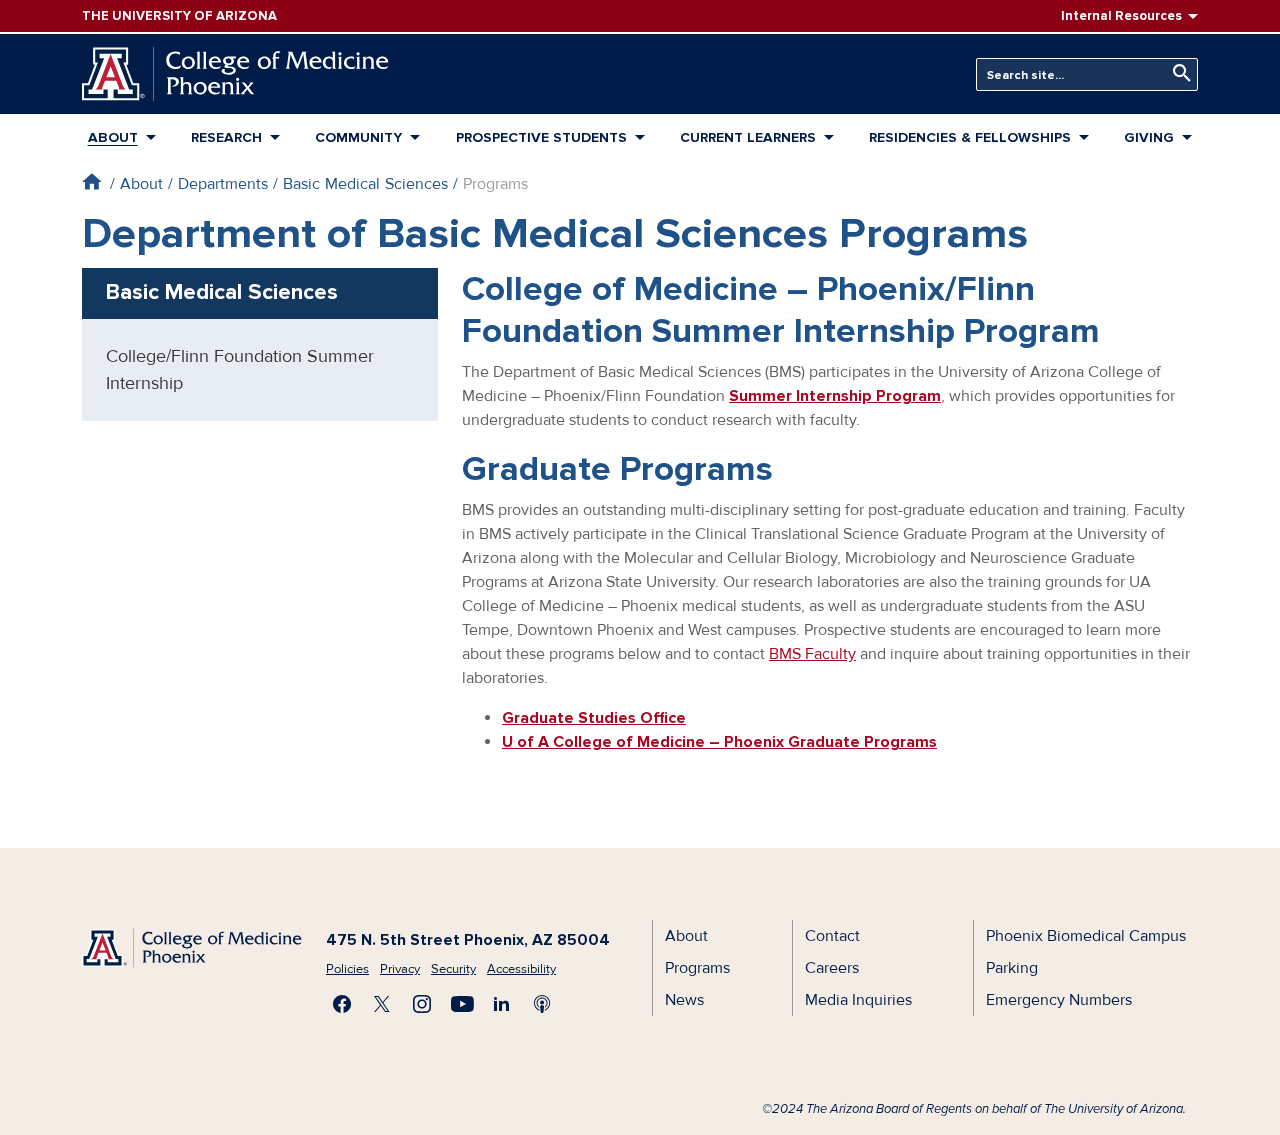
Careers (832, 968)
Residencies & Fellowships (970, 137)
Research (226, 137)
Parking (1012, 968)
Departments (223, 184)
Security (453, 969)
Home (91, 181)
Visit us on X (382, 1004)
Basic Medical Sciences (365, 184)
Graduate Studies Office (594, 718)
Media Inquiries (858, 1000)
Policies (347, 969)
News (684, 1000)
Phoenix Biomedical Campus (1086, 936)
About (113, 137)
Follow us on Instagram (422, 1004)
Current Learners (748, 137)
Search (1177, 73)
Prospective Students (541, 137)
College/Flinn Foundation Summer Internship (240, 369)
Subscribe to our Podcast (542, 1004)
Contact (832, 936)
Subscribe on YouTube (462, 1004)
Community (358, 137)
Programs (697, 968)
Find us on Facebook (342, 1004)
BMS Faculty (812, 654)
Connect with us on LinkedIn (502, 1004)
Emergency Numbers (1059, 1000)
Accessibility (521, 969)
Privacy (400, 969)
